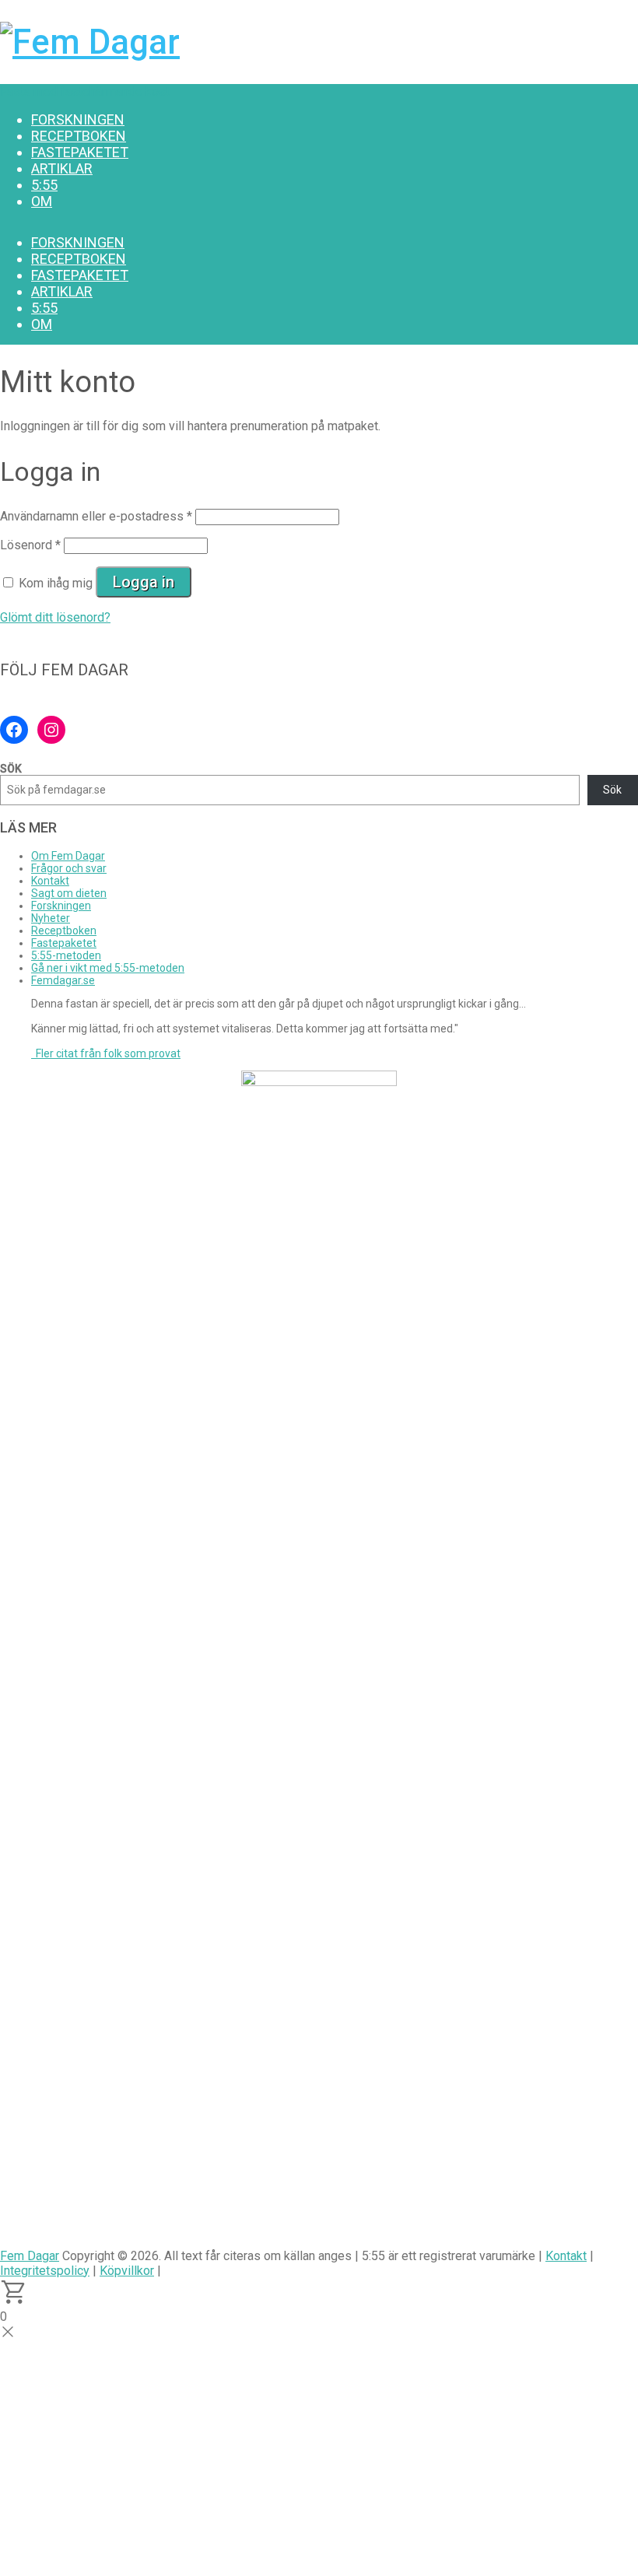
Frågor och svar (69, 868)
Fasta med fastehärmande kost (85, 91)
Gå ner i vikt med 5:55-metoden (108, 968)
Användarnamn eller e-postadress (96, 516)
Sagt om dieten (69, 893)
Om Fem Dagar (68, 856)
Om (42, 201)
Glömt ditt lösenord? (55, 617)
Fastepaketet (80, 152)
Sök (612, 790)
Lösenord (30, 545)
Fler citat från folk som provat (106, 1053)
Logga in (144, 582)
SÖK (11, 769)
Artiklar (62, 168)
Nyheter (51, 918)
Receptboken (79, 136)
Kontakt (50, 881)
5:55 (44, 185)
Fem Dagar (30, 2256)
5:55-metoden (66, 955)
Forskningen (78, 119)
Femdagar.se (63, 980)
